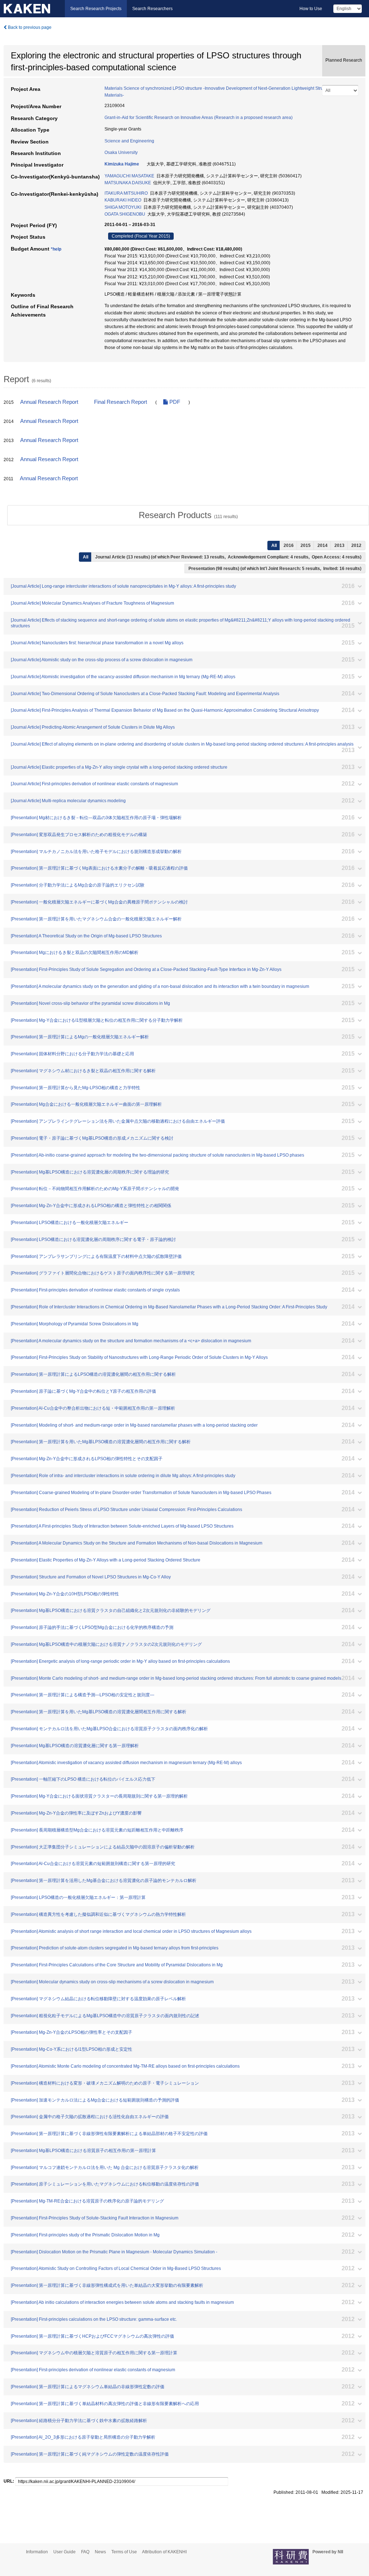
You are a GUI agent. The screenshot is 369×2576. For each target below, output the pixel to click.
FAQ (85, 2552)
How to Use (311, 9)
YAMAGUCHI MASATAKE (129, 176)
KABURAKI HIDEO (123, 200)
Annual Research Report (49, 402)
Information (37, 2552)
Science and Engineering (129, 141)
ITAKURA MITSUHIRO (126, 193)
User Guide (65, 2552)
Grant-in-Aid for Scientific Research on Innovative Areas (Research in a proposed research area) (199, 118)
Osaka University (121, 153)
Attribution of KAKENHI (164, 2552)
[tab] (188, 515)
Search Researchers (152, 9)
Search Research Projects (96, 9)
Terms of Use (124, 2552)
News (100, 2552)
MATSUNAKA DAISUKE (128, 183)
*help (56, 249)
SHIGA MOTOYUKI (123, 207)
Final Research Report (121, 402)
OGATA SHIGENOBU (125, 214)
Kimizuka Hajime (122, 164)
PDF (174, 402)
